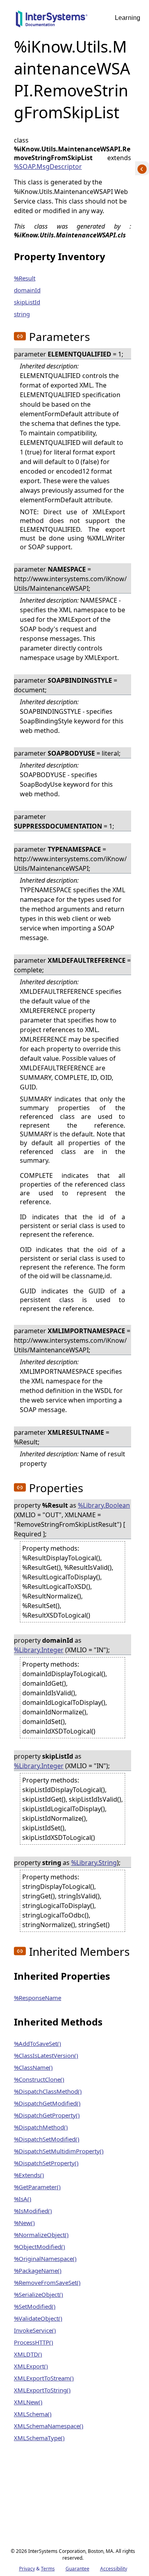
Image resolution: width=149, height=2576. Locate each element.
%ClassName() (33, 2067)
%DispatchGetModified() (47, 2103)
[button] (20, 336)
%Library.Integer (39, 1650)
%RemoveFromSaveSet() (47, 2282)
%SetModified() (35, 2306)
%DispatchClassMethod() (48, 2091)
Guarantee (77, 2569)
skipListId (27, 302)
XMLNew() (28, 2402)
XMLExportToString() (42, 2390)
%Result (25, 278)
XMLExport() (31, 2366)
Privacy (27, 2569)
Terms (48, 2569)
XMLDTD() (28, 2354)
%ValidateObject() (38, 2318)
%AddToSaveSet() (38, 2043)
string (22, 314)
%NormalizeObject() (41, 2235)
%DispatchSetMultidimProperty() (59, 2151)
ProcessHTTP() (34, 2342)
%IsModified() (33, 2211)
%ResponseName (38, 1998)
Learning (128, 18)
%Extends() (29, 2175)
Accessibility (114, 2569)
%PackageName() (38, 2270)
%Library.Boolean (104, 1505)
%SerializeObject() (39, 2294)
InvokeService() (35, 2330)
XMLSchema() (33, 2414)
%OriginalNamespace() (45, 2259)
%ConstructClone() (39, 2079)
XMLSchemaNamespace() (49, 2426)
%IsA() (23, 2199)
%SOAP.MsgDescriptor (48, 167)
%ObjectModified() (40, 2247)
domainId (27, 290)
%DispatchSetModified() (47, 2139)
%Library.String (94, 1863)
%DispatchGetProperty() (47, 2115)
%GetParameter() (37, 2187)
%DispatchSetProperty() (46, 2163)
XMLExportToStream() (44, 2378)
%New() (24, 2223)
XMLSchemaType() (39, 2438)
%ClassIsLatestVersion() (46, 2055)
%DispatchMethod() (41, 2127)
